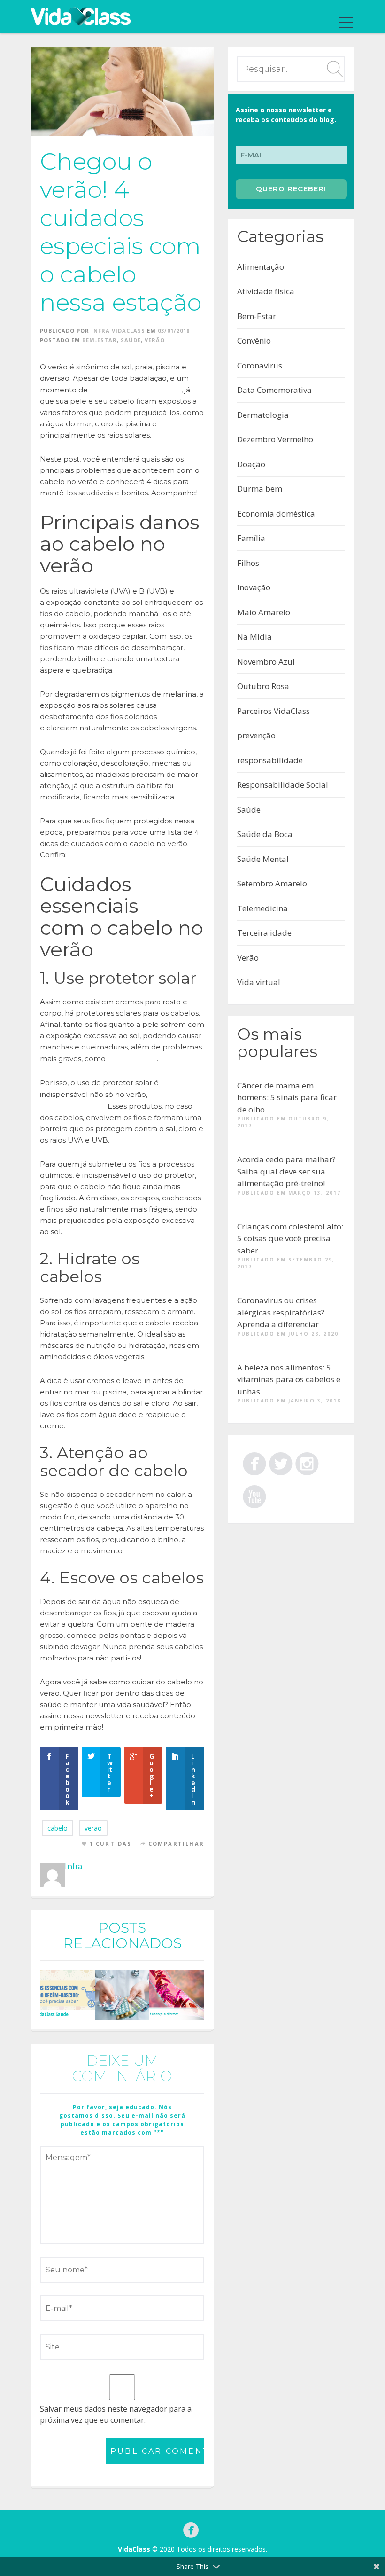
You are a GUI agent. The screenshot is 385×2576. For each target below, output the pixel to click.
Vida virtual (259, 982)
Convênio (254, 341)
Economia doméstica (276, 513)
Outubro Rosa (263, 686)
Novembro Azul (266, 662)
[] (307, 1462)
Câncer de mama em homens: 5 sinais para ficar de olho (287, 1097)
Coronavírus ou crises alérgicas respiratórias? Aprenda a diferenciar (281, 1312)
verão (93, 1828)
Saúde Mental (263, 859)
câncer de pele (132, 1058)
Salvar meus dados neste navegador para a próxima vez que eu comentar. (116, 2414)
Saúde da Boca (265, 834)
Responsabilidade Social (283, 785)
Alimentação (261, 267)
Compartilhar (176, 1844)
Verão (155, 340)
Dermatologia (263, 415)
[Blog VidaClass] (81, 16)
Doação (251, 464)
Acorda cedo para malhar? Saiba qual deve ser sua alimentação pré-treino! (286, 1171)
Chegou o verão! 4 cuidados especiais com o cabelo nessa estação (121, 232)
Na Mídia (254, 637)
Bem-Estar (100, 340)
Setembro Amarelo (272, 883)
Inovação (254, 587)
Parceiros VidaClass (273, 711)
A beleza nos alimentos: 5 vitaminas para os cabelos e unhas (289, 1379)
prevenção (256, 735)
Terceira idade (264, 933)
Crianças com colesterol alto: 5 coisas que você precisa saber (290, 1238)
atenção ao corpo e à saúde (135, 390)
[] (254, 1495)
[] (281, 1462)
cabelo (58, 1828)
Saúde (131, 340)
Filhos (248, 563)
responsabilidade (270, 760)
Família (251, 538)
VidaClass (134, 2549)
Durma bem (260, 489)
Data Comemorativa (274, 390)
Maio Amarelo (264, 612)
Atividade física (266, 291)
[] (254, 1462)
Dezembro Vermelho (275, 439)
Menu (344, 23)
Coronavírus (260, 365)
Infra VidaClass (118, 331)
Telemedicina (262, 908)
